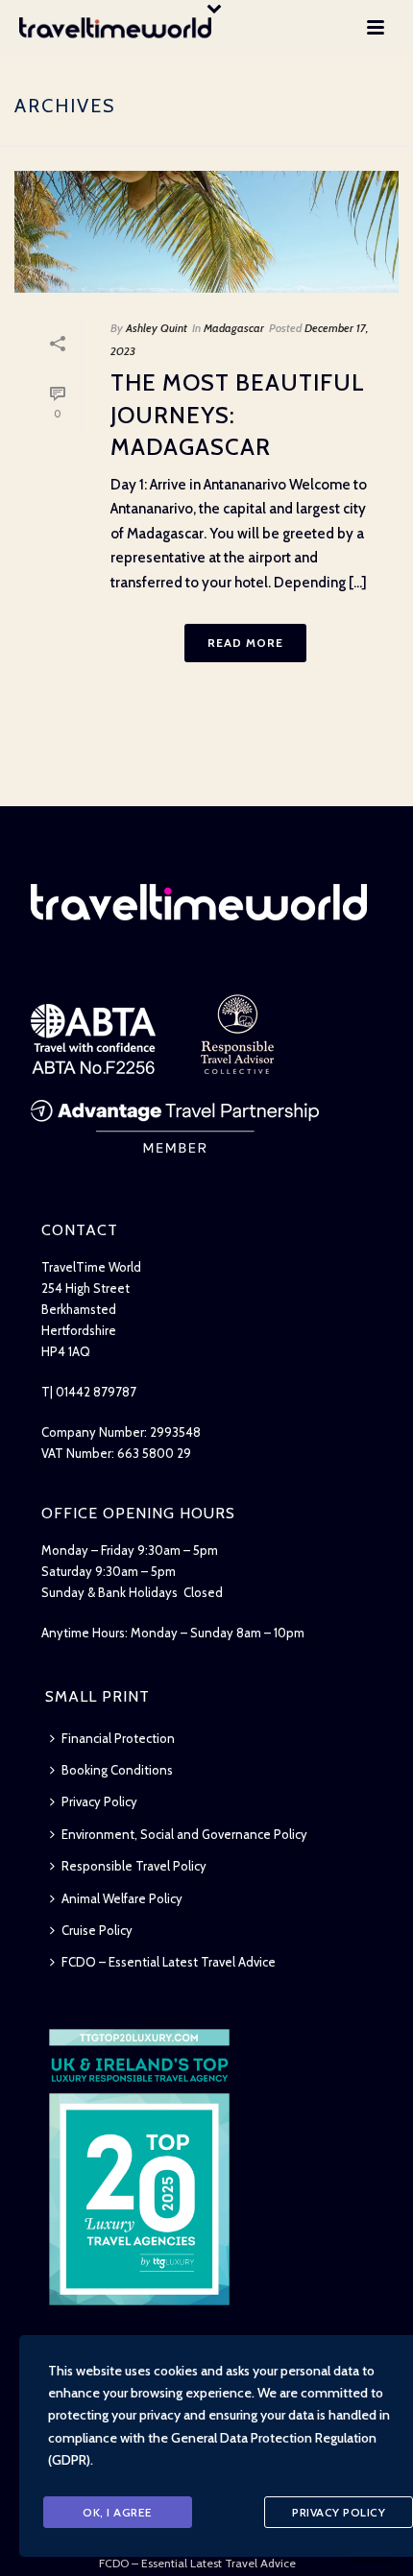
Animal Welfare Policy (122, 1898)
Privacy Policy (99, 1801)
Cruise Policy (97, 1930)
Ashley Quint (157, 328)
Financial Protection (118, 1738)
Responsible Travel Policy (134, 1866)
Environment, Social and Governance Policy (184, 1834)
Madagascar (234, 328)
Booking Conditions (117, 1770)
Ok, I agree (118, 2512)
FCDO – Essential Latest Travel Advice (169, 1962)
